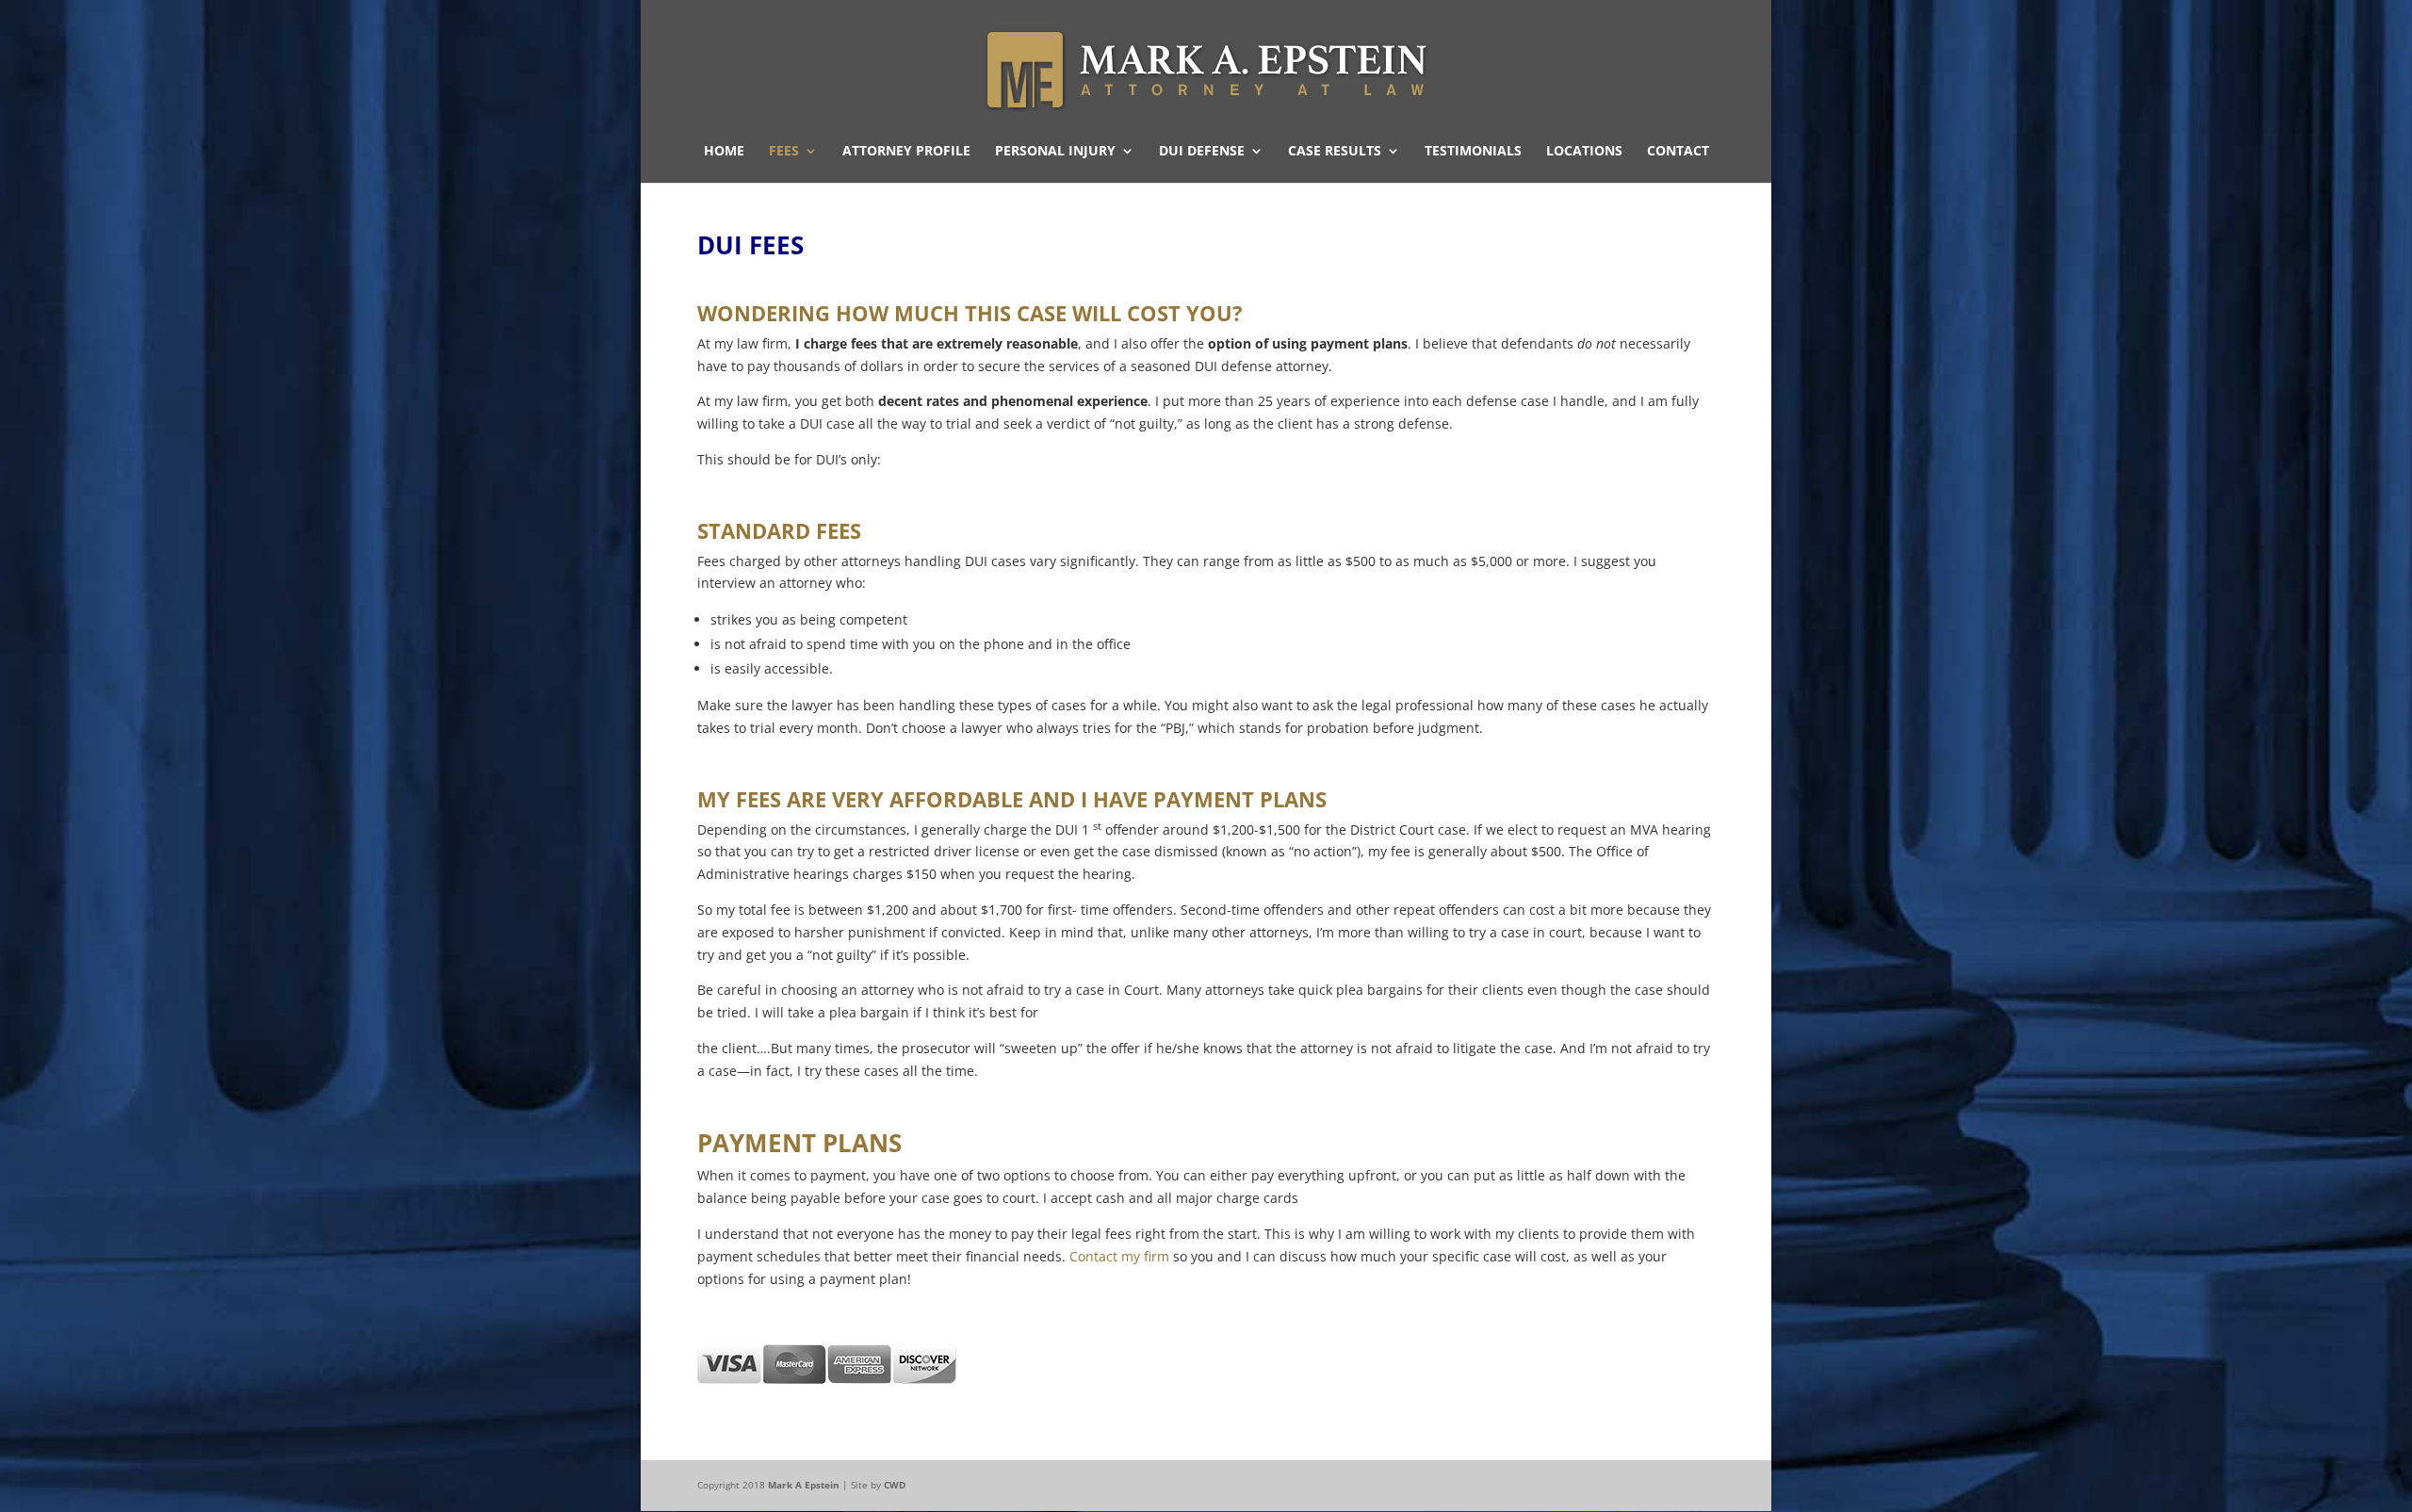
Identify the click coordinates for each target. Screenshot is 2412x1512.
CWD (895, 1485)
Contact (1678, 152)
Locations (1584, 152)
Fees (784, 152)
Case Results (1335, 152)
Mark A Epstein (804, 1485)
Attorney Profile (906, 152)
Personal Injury (1055, 152)
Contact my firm (1119, 1256)
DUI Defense (1202, 152)
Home (724, 152)
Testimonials (1473, 152)
